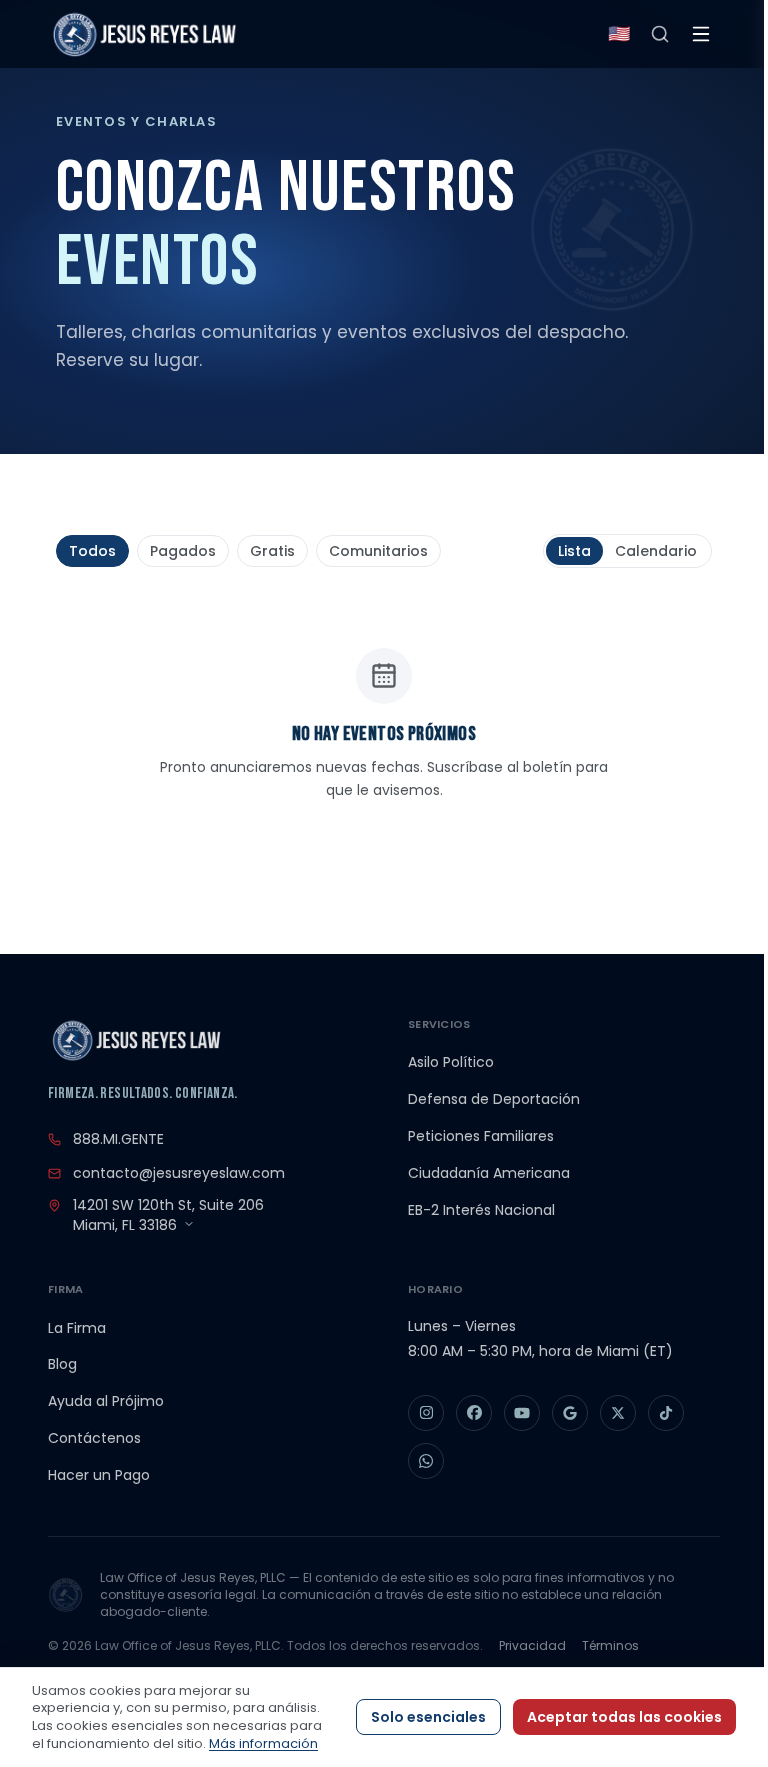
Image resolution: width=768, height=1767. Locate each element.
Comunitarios (378, 551)
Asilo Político (451, 1062)
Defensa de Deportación (494, 1099)
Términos (610, 1645)
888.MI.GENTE (118, 1139)
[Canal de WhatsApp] (426, 1461)
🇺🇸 (619, 33)
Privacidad (532, 1645)
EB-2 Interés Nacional (481, 1210)
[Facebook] (474, 1413)
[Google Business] (570, 1413)
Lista (574, 551)
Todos (92, 551)
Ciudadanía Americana (489, 1173)
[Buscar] (660, 34)
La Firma (77, 1328)
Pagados (183, 551)
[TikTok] (666, 1413)
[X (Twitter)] (618, 1413)
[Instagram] (426, 1413)
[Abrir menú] (701, 34)
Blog (62, 1364)
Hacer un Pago (99, 1475)
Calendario (656, 551)
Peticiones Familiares (481, 1136)
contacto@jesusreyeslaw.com (179, 1173)
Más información (263, 1743)
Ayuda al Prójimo (106, 1401)
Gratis (272, 551)
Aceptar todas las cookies (624, 1717)
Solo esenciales (428, 1717)
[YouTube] (522, 1413)
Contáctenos (94, 1438)
